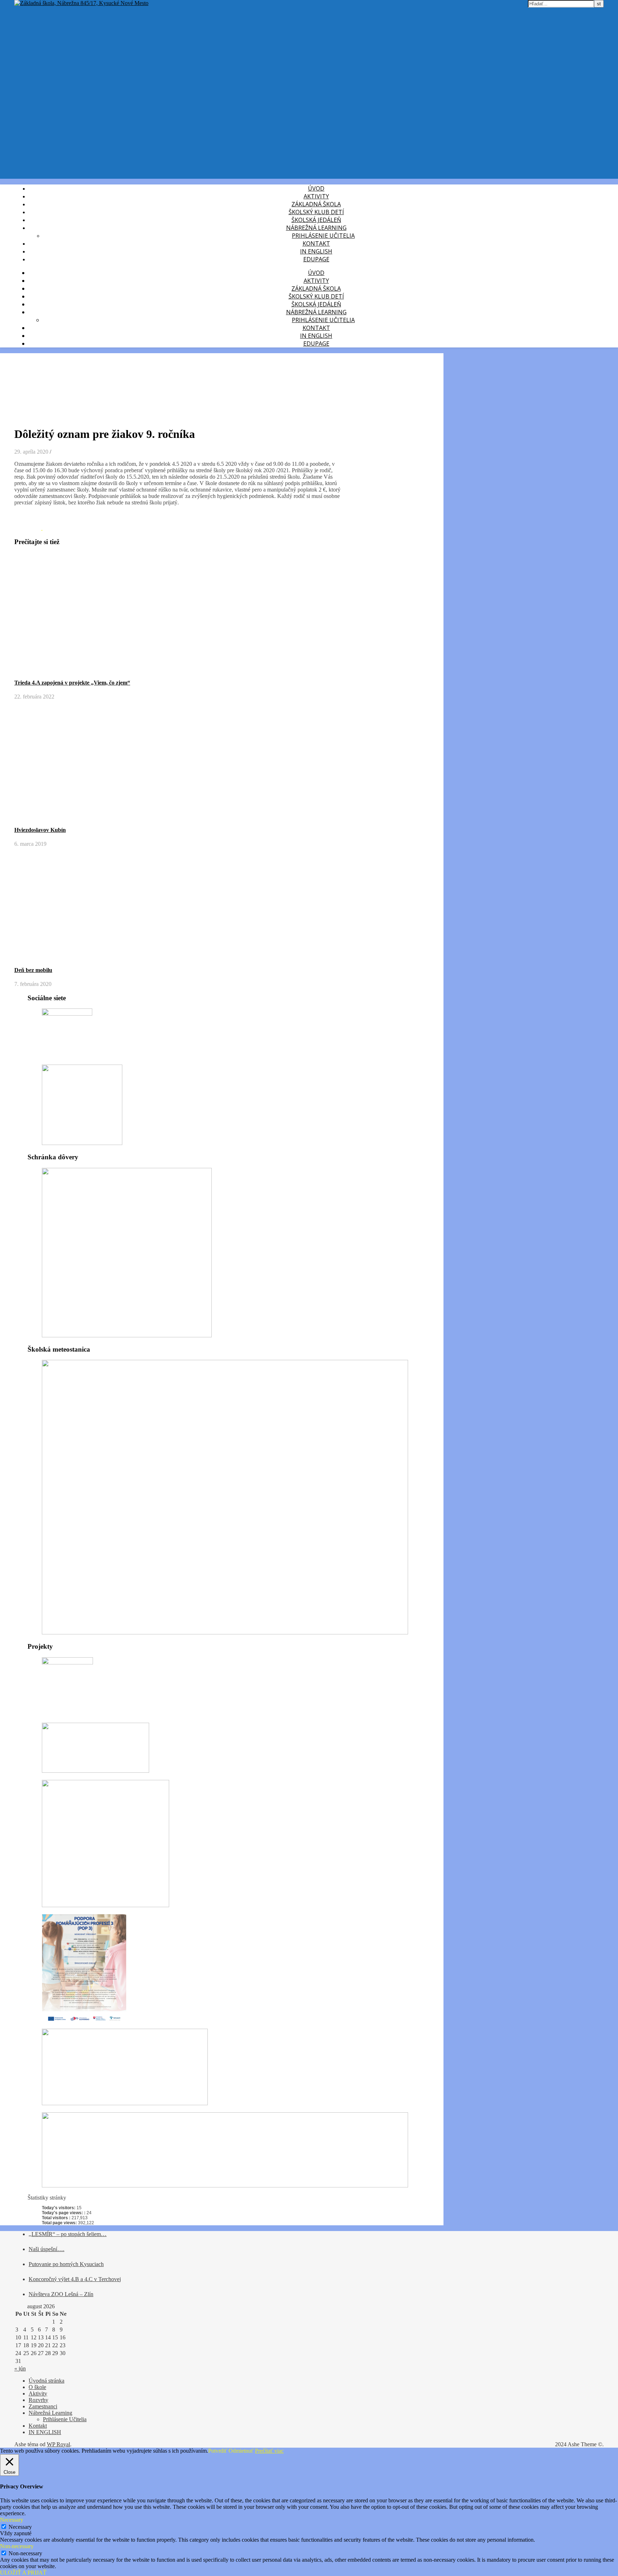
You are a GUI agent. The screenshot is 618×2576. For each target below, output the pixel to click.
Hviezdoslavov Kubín (40, 830)
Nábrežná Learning (316, 228)
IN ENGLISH (316, 251)
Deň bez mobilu (33, 970)
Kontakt (316, 243)
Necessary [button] (12, 2520)
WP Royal (58, 2444)
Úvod (316, 188)
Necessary (20, 2527)
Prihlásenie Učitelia (65, 2419)
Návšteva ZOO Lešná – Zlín (61, 2294)
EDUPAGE (316, 259)
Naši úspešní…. (46, 2249)
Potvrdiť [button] (218, 2451)
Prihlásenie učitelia (323, 236)
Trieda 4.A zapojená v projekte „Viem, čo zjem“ (72, 683)
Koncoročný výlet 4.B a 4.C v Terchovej (75, 2279)
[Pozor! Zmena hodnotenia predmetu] (28, 528)
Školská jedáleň (316, 220)
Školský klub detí (316, 212)
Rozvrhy (38, 2400)
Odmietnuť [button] (241, 2451)
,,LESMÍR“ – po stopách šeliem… (68, 2234)
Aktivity (316, 196)
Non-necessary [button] (17, 2546)
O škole (37, 2387)
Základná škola (316, 204)
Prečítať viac (269, 2451)
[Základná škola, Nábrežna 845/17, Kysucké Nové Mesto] (81, 3)
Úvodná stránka (46, 2381)
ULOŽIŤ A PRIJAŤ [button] (23, 2573)
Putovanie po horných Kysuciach (66, 2264)
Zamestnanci (43, 2406)
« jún (20, 2368)
